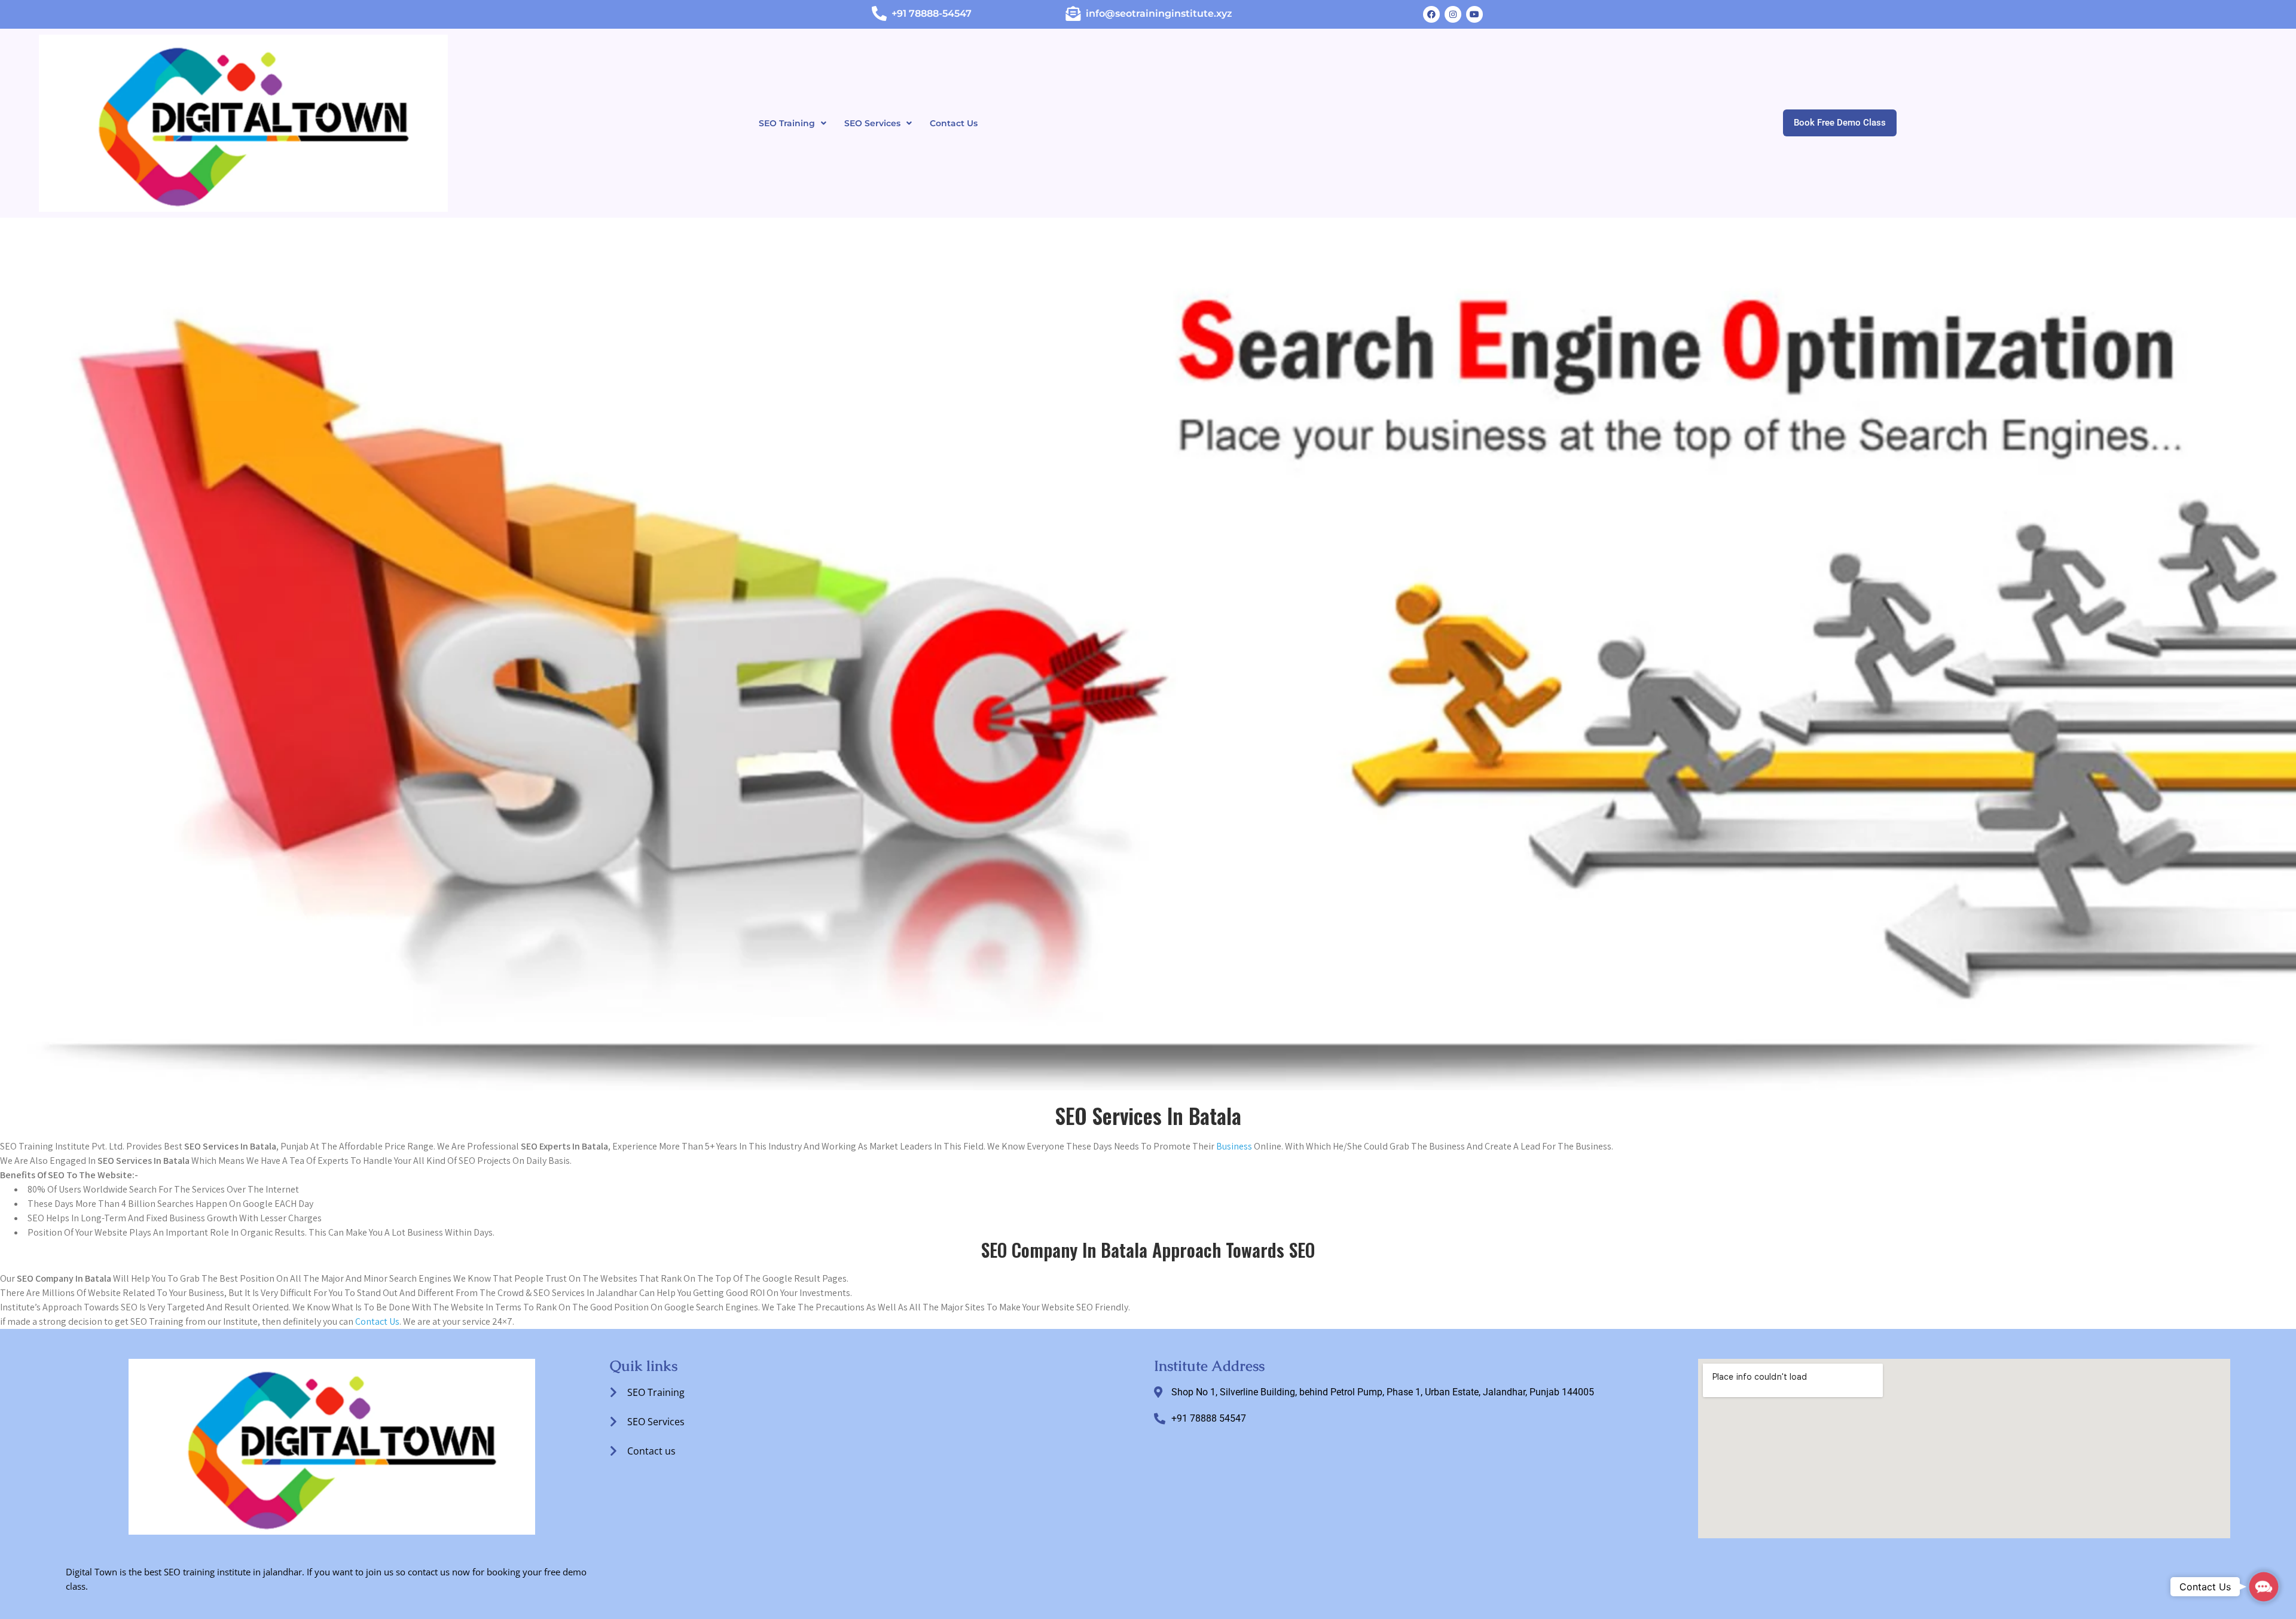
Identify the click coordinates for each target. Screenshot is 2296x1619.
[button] (793, 123)
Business (1234, 1146)
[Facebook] (1431, 14)
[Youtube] (1474, 14)
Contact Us (954, 123)
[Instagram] (1453, 14)
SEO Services (872, 123)
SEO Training (787, 123)
